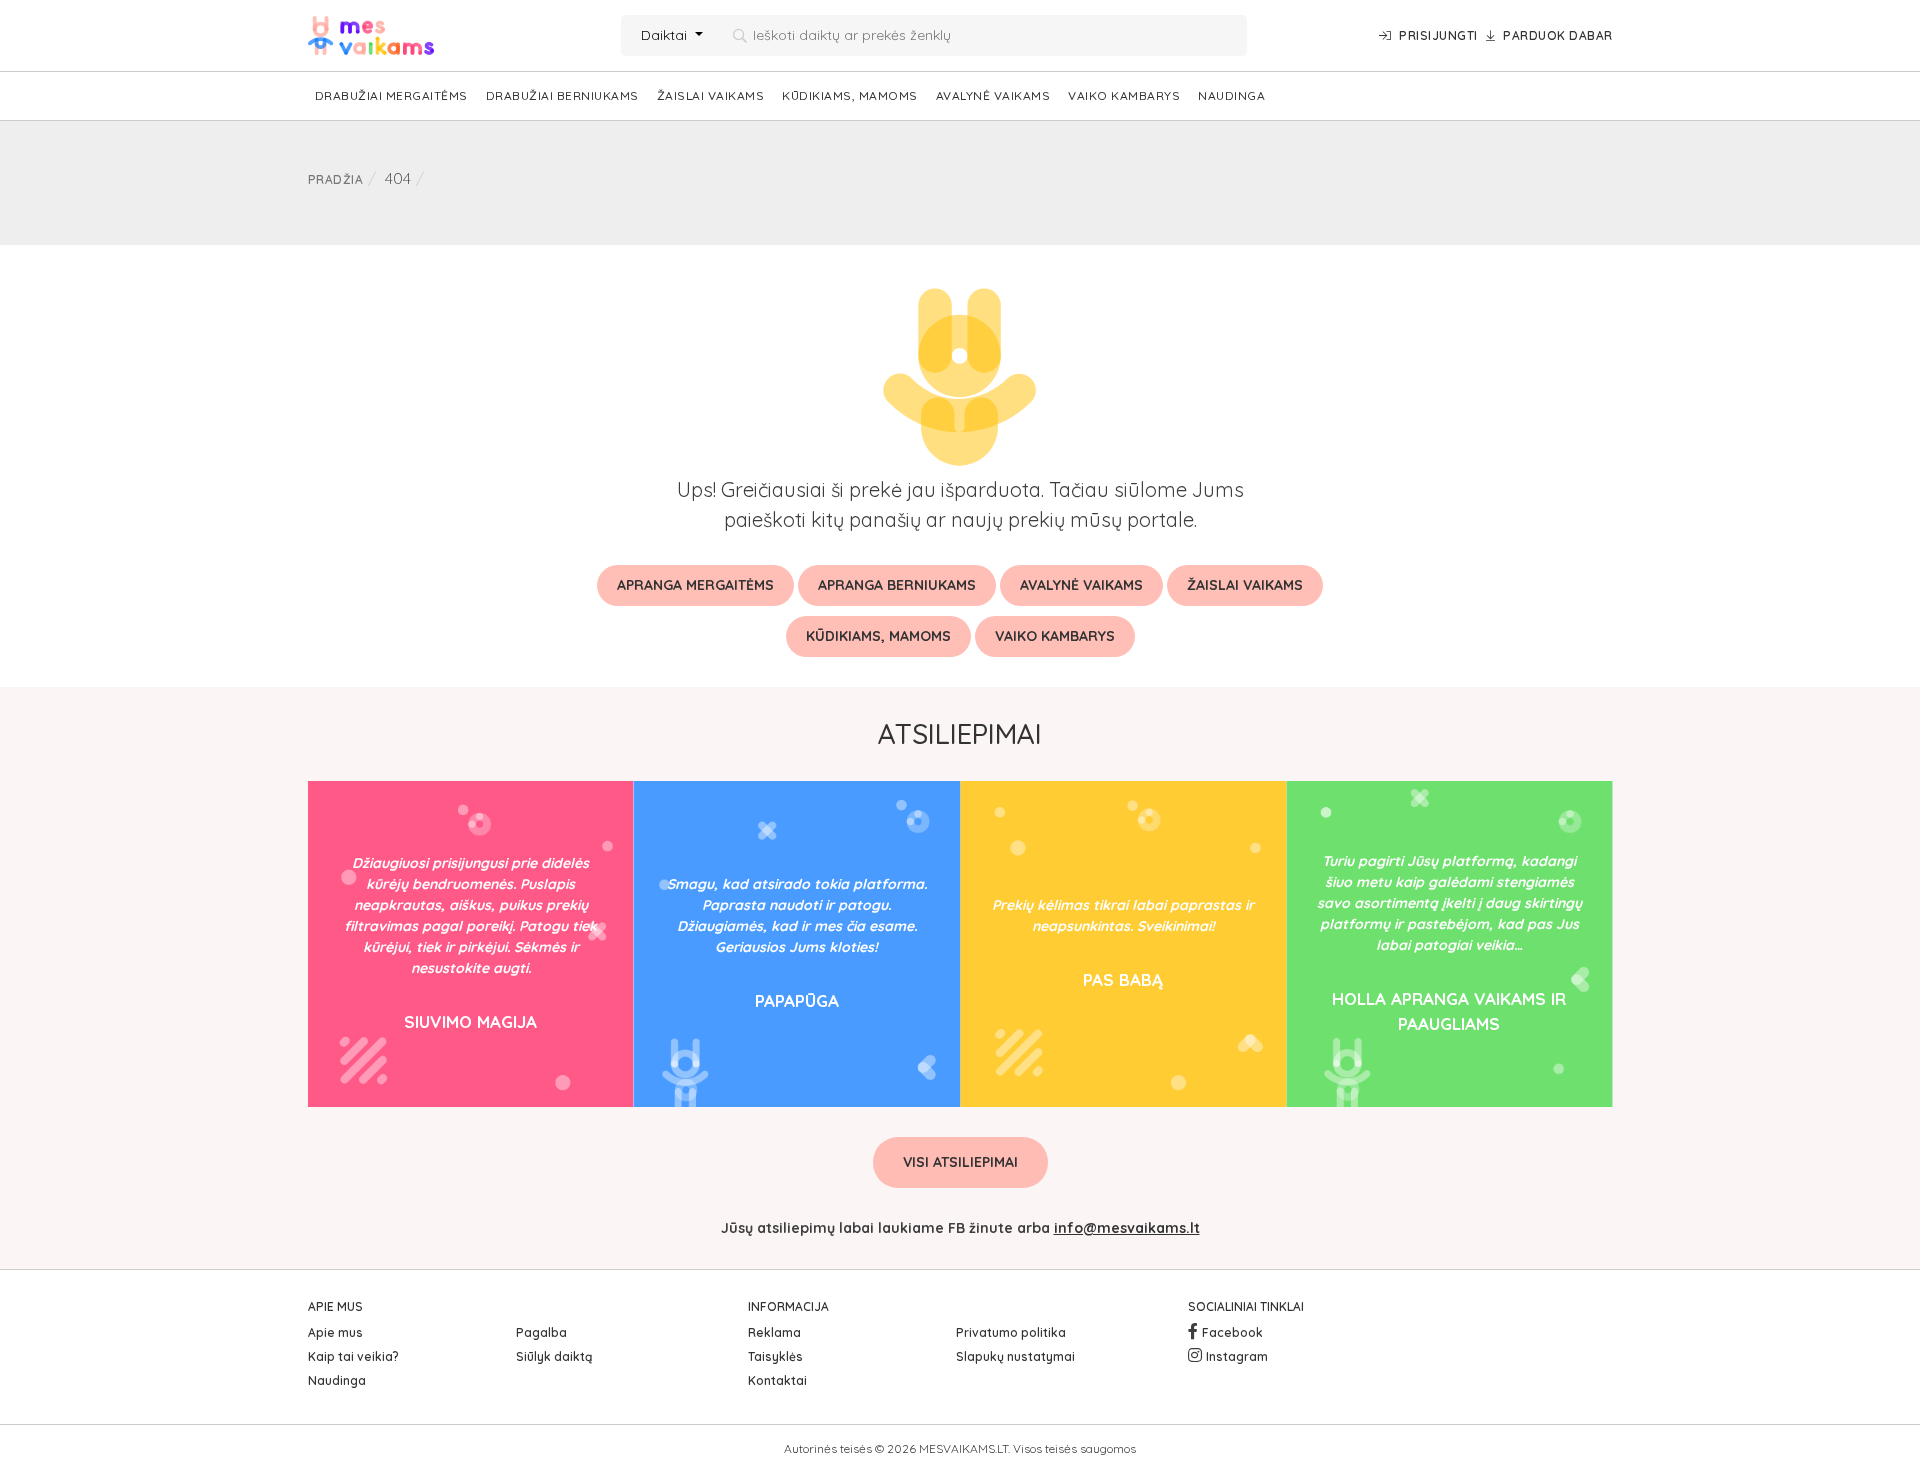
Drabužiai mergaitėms (391, 95)
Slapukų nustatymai (1015, 1356)
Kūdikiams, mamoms (850, 95)
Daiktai (666, 35)
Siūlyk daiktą (554, 1356)
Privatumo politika (1011, 1332)
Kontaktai (777, 1380)
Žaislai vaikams (711, 95)
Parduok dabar (1558, 35)
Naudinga (1231, 95)
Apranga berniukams (897, 585)
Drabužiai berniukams (562, 95)
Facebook (1232, 1332)
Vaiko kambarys (1124, 95)
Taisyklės (775, 1356)
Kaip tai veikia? (353, 1356)
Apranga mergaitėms (695, 585)
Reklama (774, 1332)
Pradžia (336, 179)
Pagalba (541, 1332)
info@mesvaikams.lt (1127, 1228)
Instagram (1237, 1356)
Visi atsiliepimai (960, 1162)
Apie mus (335, 1332)
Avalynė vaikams (993, 95)
